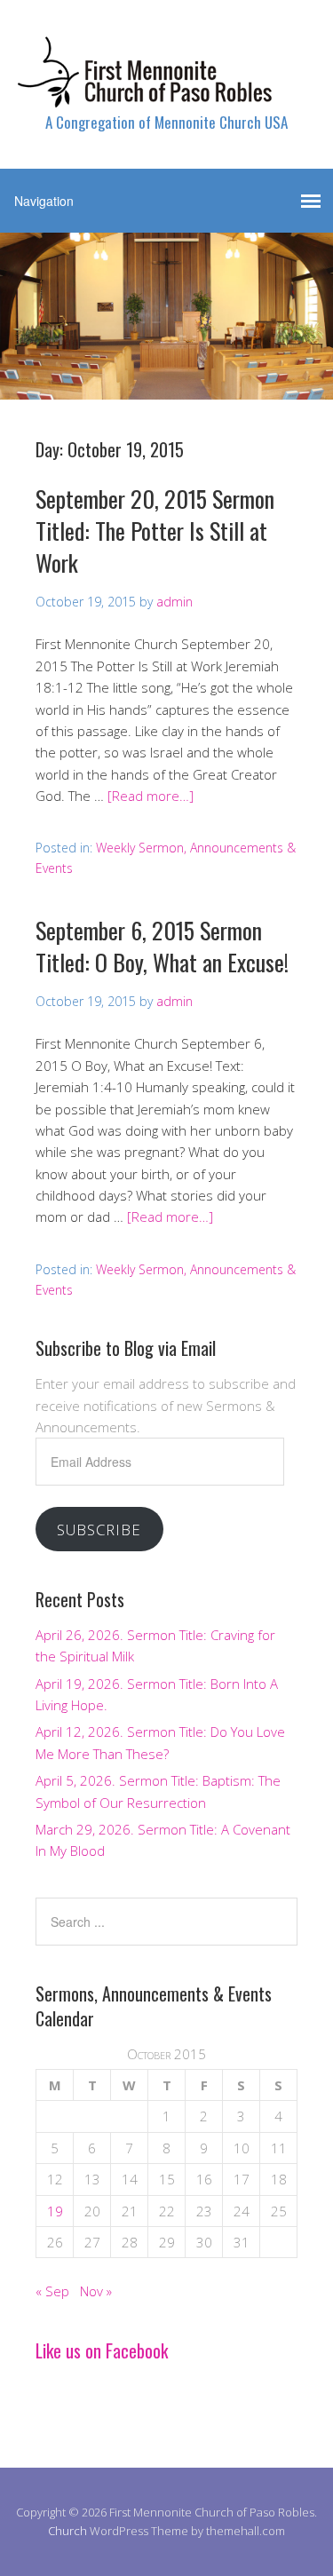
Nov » (96, 2291)
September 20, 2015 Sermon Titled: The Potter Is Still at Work (155, 531)
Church (67, 2531)
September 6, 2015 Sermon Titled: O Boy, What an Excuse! (162, 946)
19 (55, 2211)
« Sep (52, 2291)
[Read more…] (151, 796)
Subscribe (99, 1530)
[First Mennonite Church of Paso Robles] (166, 92)
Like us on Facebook (102, 2350)
